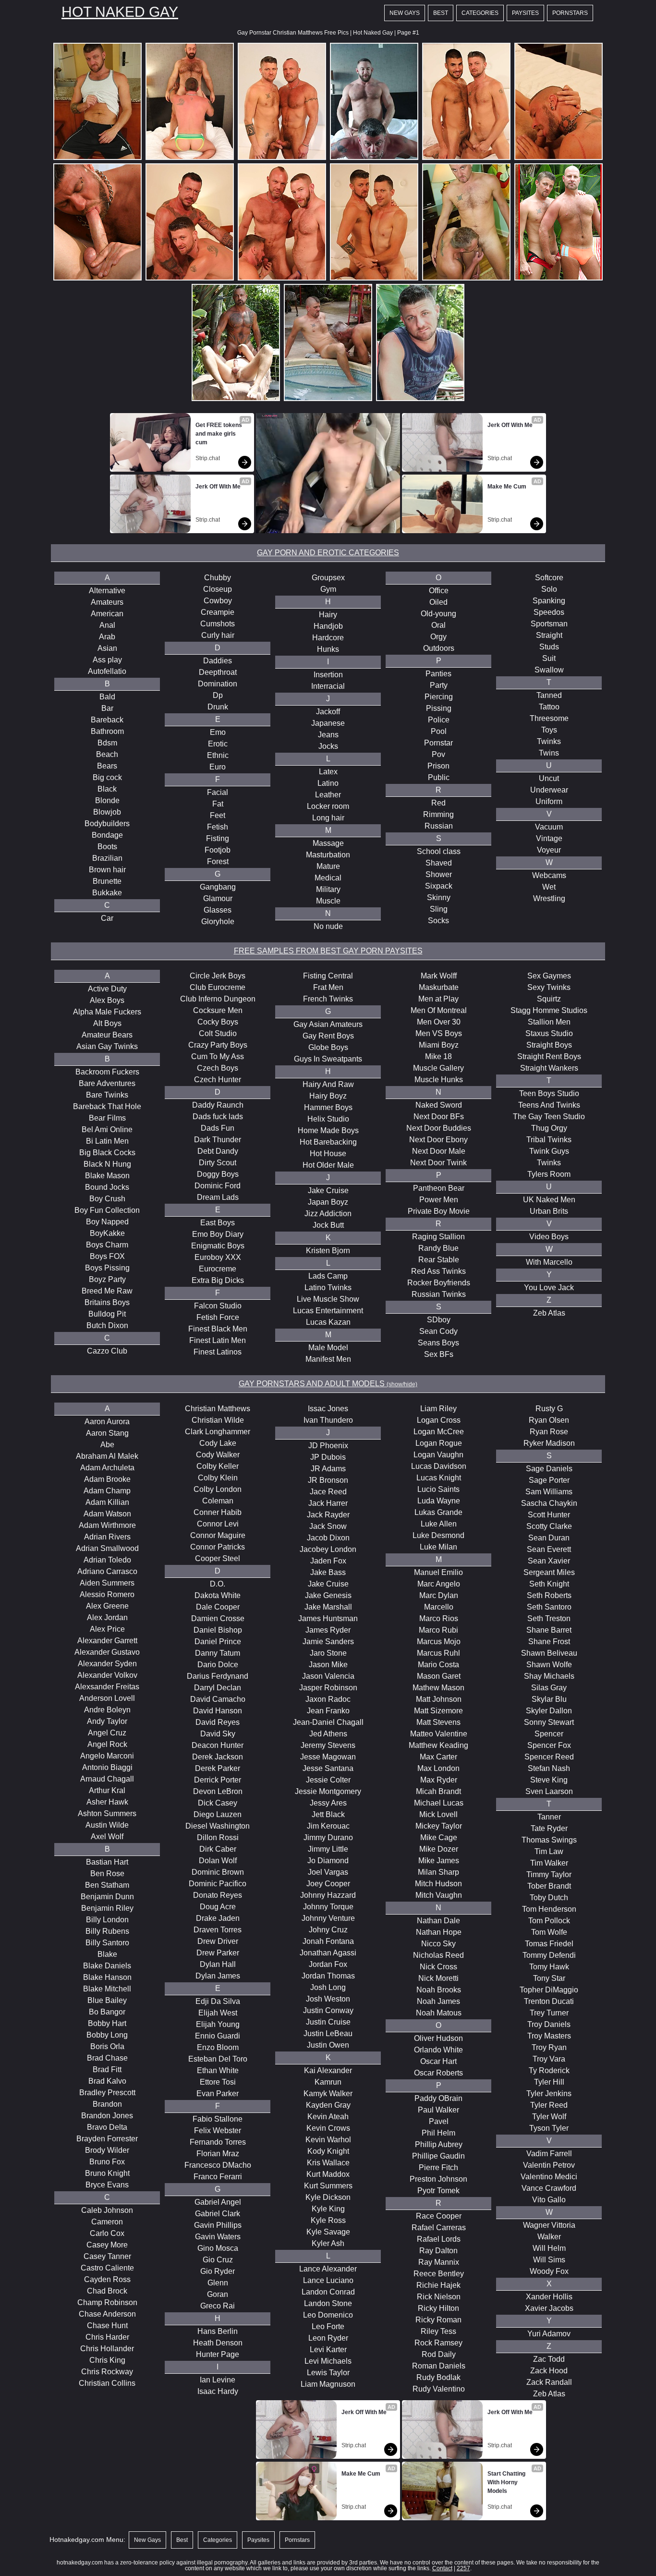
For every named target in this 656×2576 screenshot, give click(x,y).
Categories (480, 13)
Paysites (525, 13)
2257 (463, 2568)
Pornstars (570, 13)
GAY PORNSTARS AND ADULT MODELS (328, 1384)
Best (441, 13)
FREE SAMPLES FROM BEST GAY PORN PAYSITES (328, 951)
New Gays (405, 13)
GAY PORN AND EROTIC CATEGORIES (328, 553)
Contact (442, 2568)
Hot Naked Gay (120, 12)
